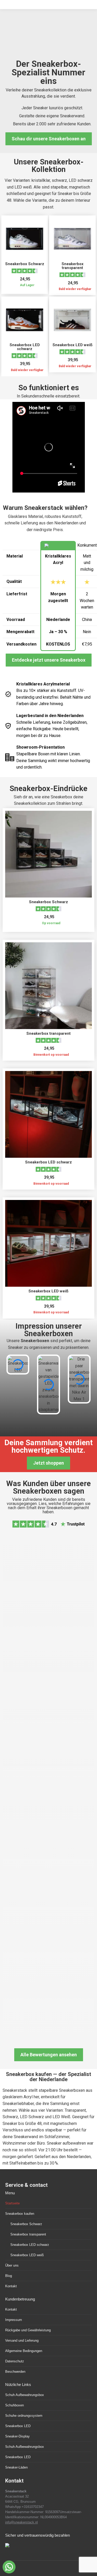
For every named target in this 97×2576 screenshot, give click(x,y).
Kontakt (11, 2286)
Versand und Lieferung (22, 2340)
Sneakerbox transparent (73, 266)
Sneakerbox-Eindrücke (48, 788)
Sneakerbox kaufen (20, 2214)
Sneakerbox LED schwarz (25, 347)
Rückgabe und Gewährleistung (28, 2330)
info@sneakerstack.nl (21, 2522)
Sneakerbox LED (18, 2426)
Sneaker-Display (17, 2436)
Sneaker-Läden (16, 2467)
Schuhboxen (14, 2405)
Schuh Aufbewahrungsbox (25, 2395)
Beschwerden (15, 2372)
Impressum (14, 2320)
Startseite (12, 2203)
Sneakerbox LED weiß (73, 345)
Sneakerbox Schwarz (25, 264)
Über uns (12, 2265)
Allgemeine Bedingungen (24, 2351)
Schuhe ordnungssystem (24, 2416)
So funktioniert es (49, 388)
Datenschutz (15, 2361)
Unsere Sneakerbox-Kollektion (49, 166)
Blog (9, 2276)
